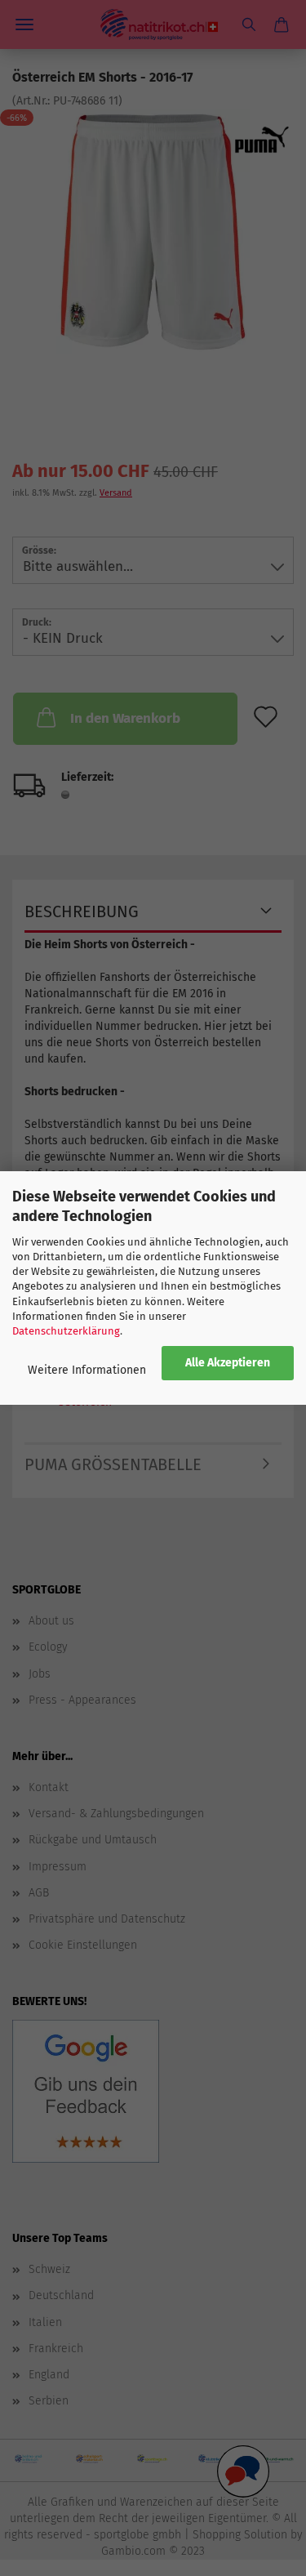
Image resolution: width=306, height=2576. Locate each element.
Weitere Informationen (87, 1370)
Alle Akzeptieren (228, 1363)
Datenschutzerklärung (66, 1331)
